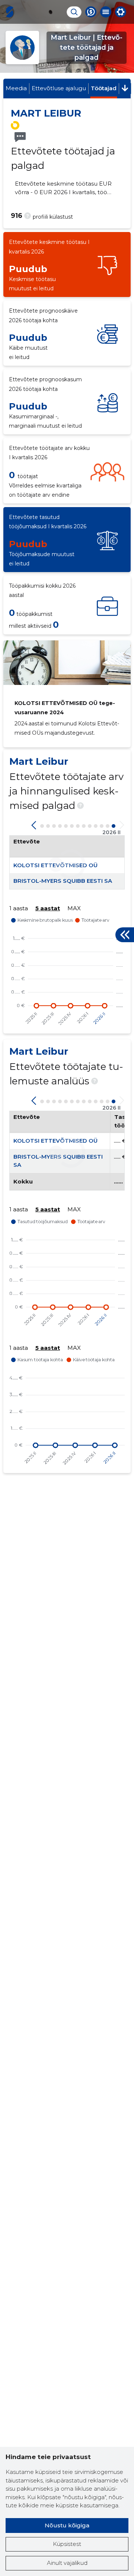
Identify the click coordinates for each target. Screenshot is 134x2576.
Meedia (16, 88)
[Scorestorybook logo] (10, 12)
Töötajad (104, 88)
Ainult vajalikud (67, 2563)
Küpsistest (67, 2544)
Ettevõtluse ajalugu (59, 88)
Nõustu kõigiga (67, 2525)
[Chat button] (91, 12)
